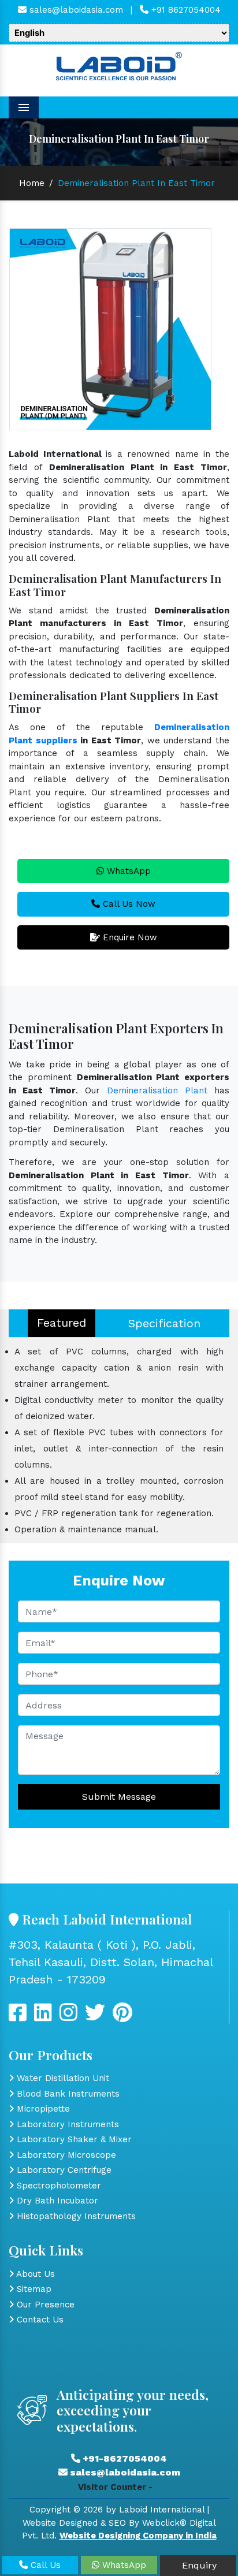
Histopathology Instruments (75, 2216)
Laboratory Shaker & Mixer (73, 2139)
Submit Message (119, 1797)
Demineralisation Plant (157, 1090)
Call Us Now (128, 904)
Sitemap (33, 2289)
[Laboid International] (119, 65)
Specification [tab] (164, 1323)
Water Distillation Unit (62, 2078)
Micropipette (42, 2109)
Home (32, 183)
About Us (34, 2274)
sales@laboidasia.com (75, 10)
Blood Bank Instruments (67, 2094)
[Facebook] (18, 2017)
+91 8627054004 (185, 10)
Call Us (44, 2565)
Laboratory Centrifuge (63, 2170)
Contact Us (39, 2320)
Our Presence (44, 2305)
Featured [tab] (62, 1323)
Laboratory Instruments (66, 2124)
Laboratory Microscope (65, 2155)
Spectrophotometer (57, 2186)
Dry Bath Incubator (56, 2201)
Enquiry (198, 2565)
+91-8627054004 (124, 2458)
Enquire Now (129, 937)
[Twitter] (43, 2017)
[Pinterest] (122, 2017)
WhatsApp (127, 871)
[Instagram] (68, 2017)
